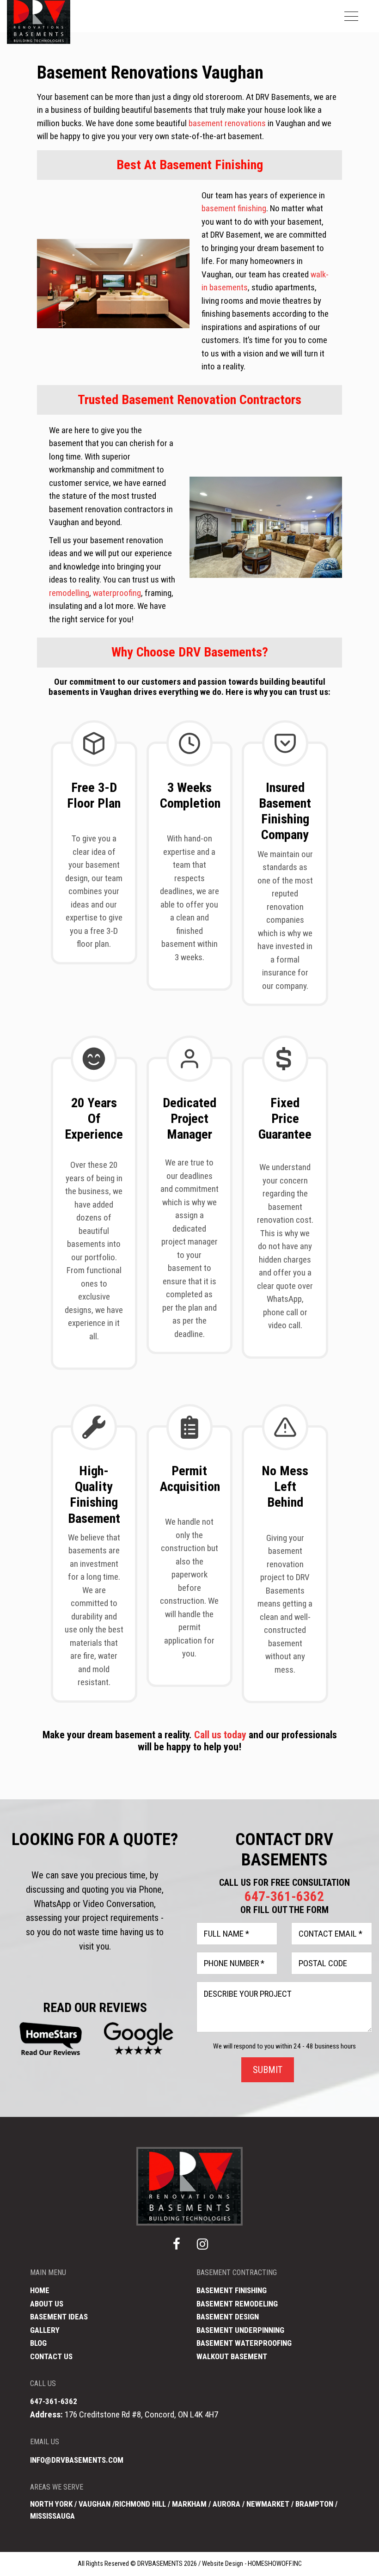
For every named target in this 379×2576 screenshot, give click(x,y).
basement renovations (227, 123)
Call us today (220, 1735)
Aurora (227, 2504)
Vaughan (95, 2504)
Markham (189, 2504)
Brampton (314, 2504)
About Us (47, 2304)
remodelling (69, 593)
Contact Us (51, 2356)
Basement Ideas (59, 2317)
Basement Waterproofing (244, 2343)
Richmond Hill (140, 2504)
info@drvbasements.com (77, 2460)
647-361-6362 (284, 1896)
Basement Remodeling (237, 2304)
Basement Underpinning (240, 2330)
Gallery (45, 2330)
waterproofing (117, 593)
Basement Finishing (232, 2290)
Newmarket (268, 2504)
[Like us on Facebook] (177, 2245)
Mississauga (52, 2516)
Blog (38, 2343)
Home (40, 2290)
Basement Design (228, 2317)
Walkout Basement (232, 2356)
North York (51, 2504)
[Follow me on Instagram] (202, 2245)
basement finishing (234, 208)
